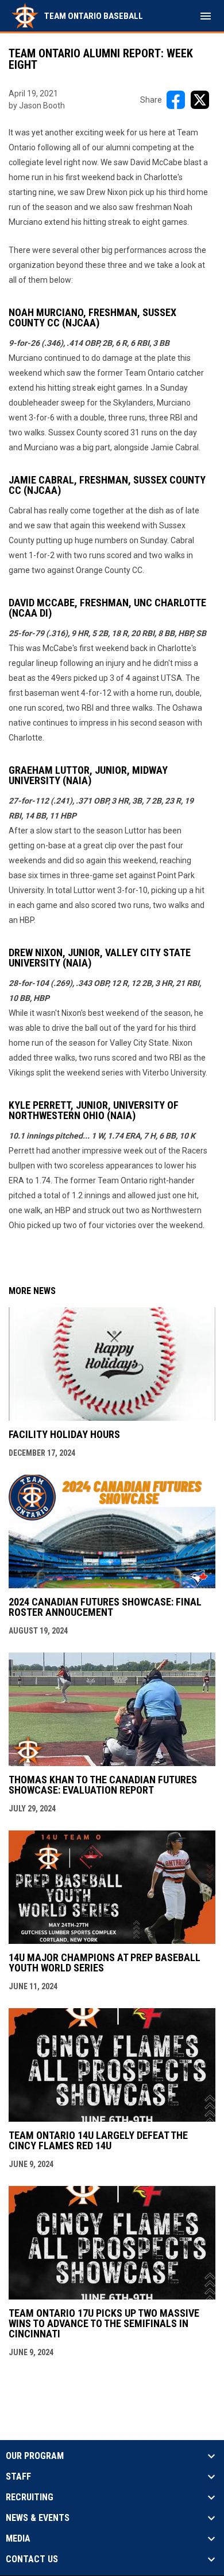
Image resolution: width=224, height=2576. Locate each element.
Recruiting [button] (30, 2497)
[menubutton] (206, 16)
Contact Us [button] (32, 2559)
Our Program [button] (35, 2456)
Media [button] (18, 2539)
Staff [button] (18, 2477)
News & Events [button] (38, 2518)
